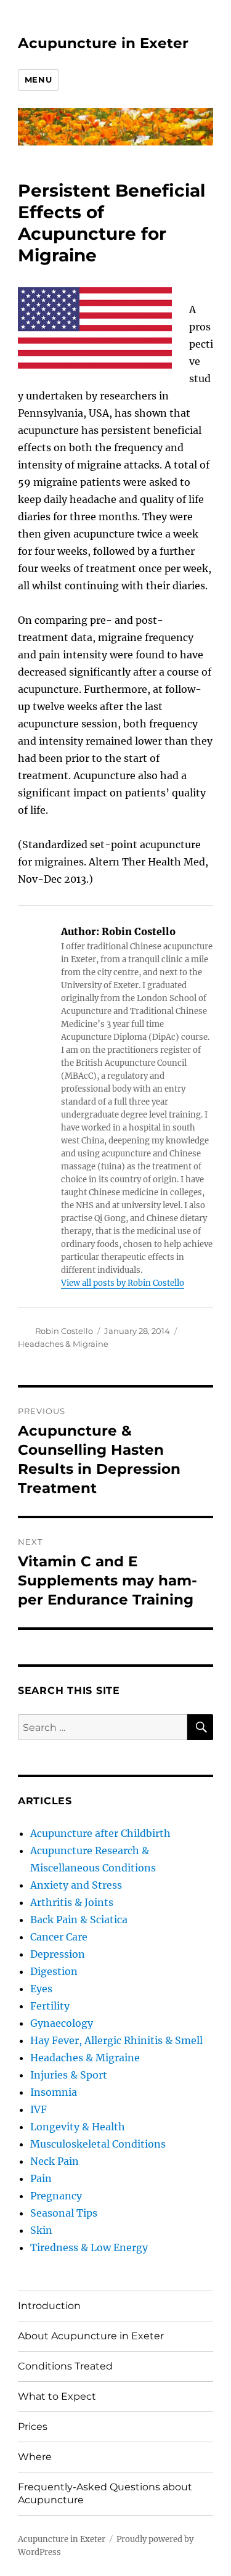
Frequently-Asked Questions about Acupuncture (105, 2493)
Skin (41, 2230)
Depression (58, 1954)
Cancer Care (59, 1937)
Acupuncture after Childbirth (100, 1833)
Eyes (41, 1989)
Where (35, 2457)
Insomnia (54, 2092)
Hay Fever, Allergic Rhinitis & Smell (116, 2040)
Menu (38, 80)
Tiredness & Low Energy (89, 2247)
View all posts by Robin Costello (123, 1283)
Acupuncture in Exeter (103, 43)
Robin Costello (64, 1331)
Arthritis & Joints (72, 1902)
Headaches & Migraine (63, 1344)
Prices (33, 2427)
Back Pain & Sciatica (79, 1920)
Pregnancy (56, 2196)
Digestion (54, 1971)
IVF (38, 2109)
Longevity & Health (78, 2127)
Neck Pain (55, 2161)
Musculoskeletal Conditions (98, 2144)
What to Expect (57, 2396)
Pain (41, 2178)
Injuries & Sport (69, 2075)
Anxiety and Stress (76, 1885)
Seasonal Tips (64, 2213)
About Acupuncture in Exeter (91, 2336)
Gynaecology (62, 2023)
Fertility (50, 2006)
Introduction (49, 2306)
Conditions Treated (65, 2366)
